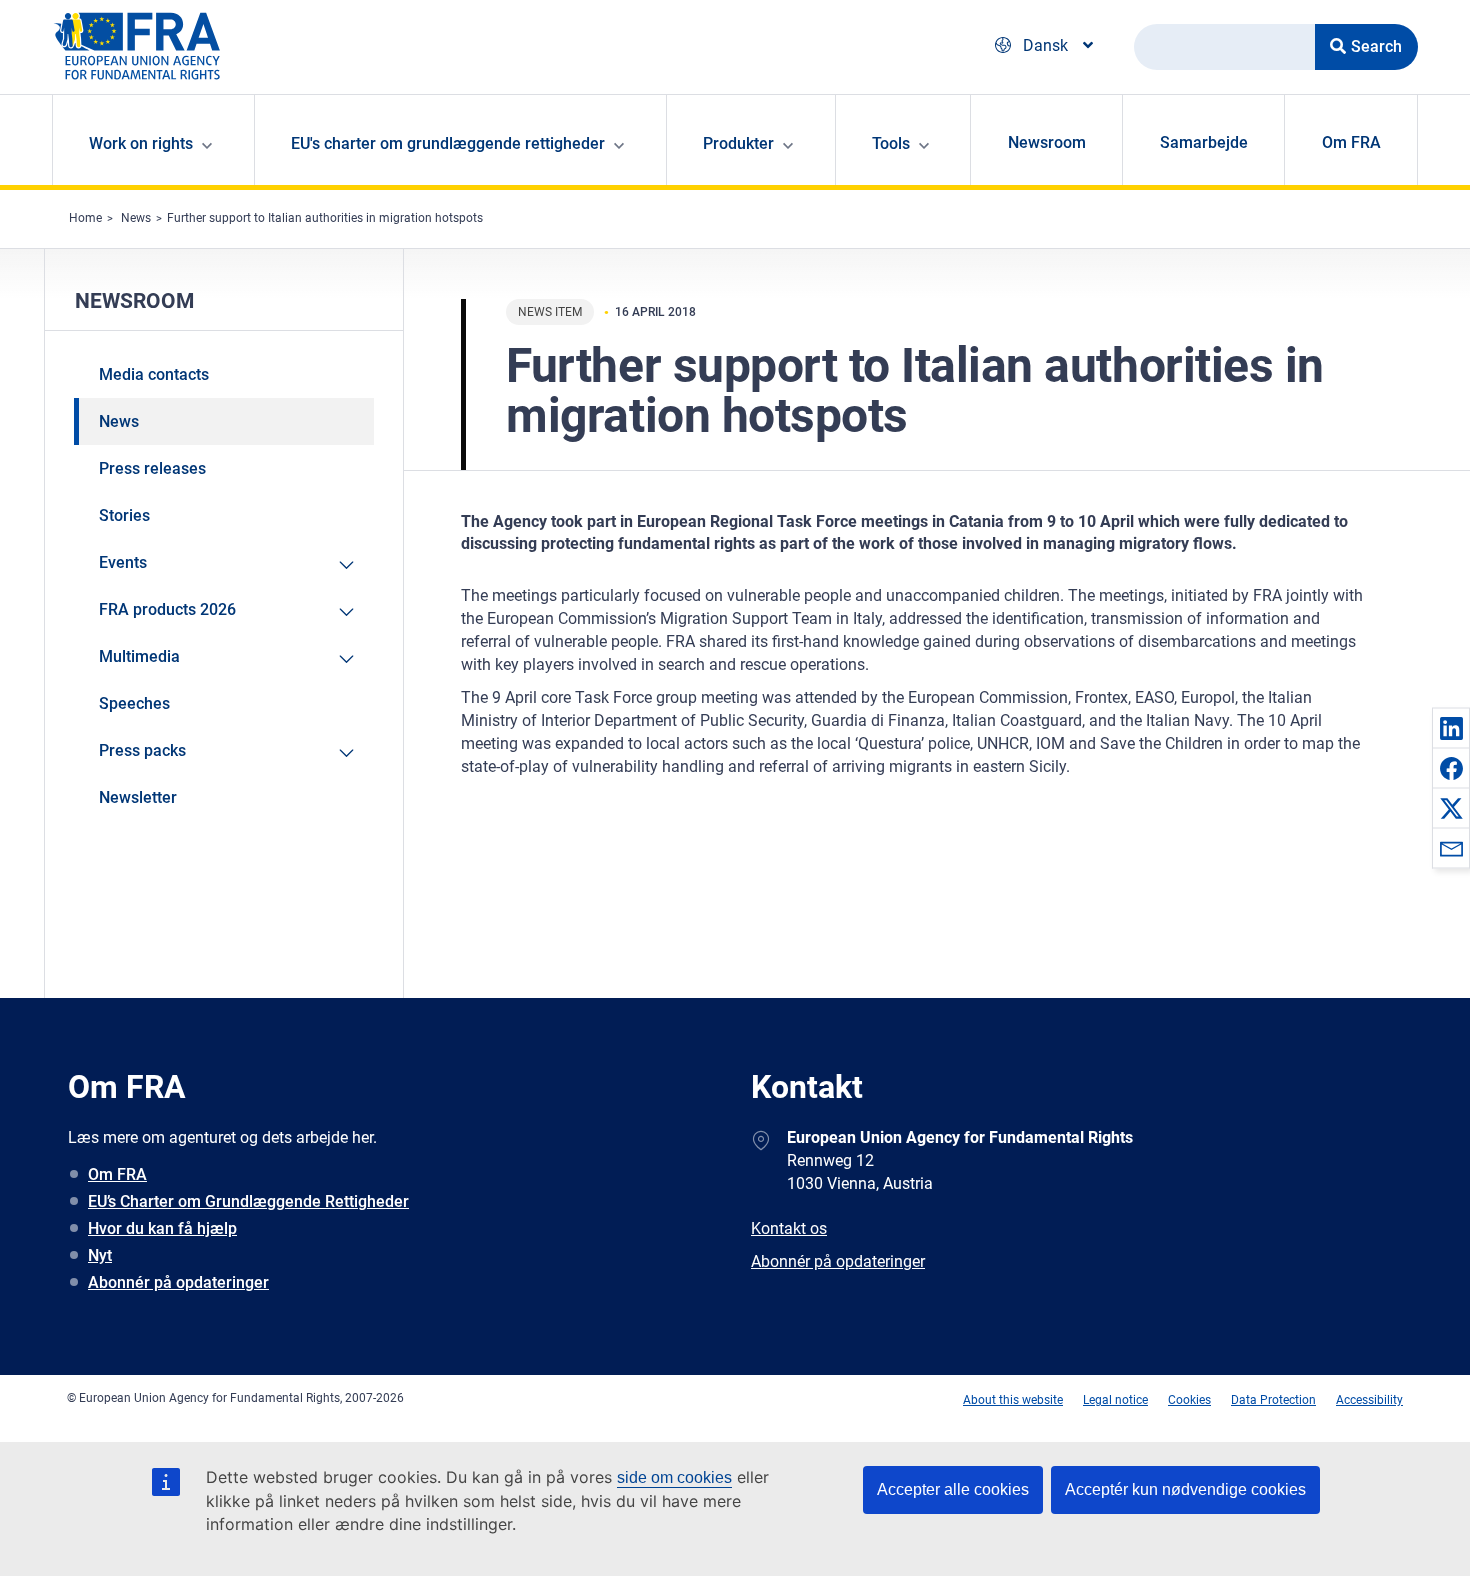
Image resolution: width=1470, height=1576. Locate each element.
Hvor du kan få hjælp (162, 1228)
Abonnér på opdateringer (178, 1282)
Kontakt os (789, 1228)
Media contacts (154, 374)
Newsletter (138, 797)
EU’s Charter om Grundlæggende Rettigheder (248, 1201)
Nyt (100, 1255)
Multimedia (139, 656)
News (136, 218)
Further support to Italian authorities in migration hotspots (325, 218)
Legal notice (1115, 1400)
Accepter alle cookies (953, 1489)
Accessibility (1369, 1400)
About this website (1013, 1400)
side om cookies (674, 1477)
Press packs (142, 750)
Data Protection (1273, 1400)
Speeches (134, 703)
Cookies (1189, 1400)
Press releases (152, 468)
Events (123, 562)
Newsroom (1047, 142)
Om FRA (1351, 142)
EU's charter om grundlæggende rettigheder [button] (448, 143)
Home (85, 218)
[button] (1451, 728)
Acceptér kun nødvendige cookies (1185, 1489)
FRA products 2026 (167, 609)
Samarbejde (1204, 142)
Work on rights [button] (141, 143)
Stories (124, 515)
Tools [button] (891, 143)
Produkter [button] (738, 143)
